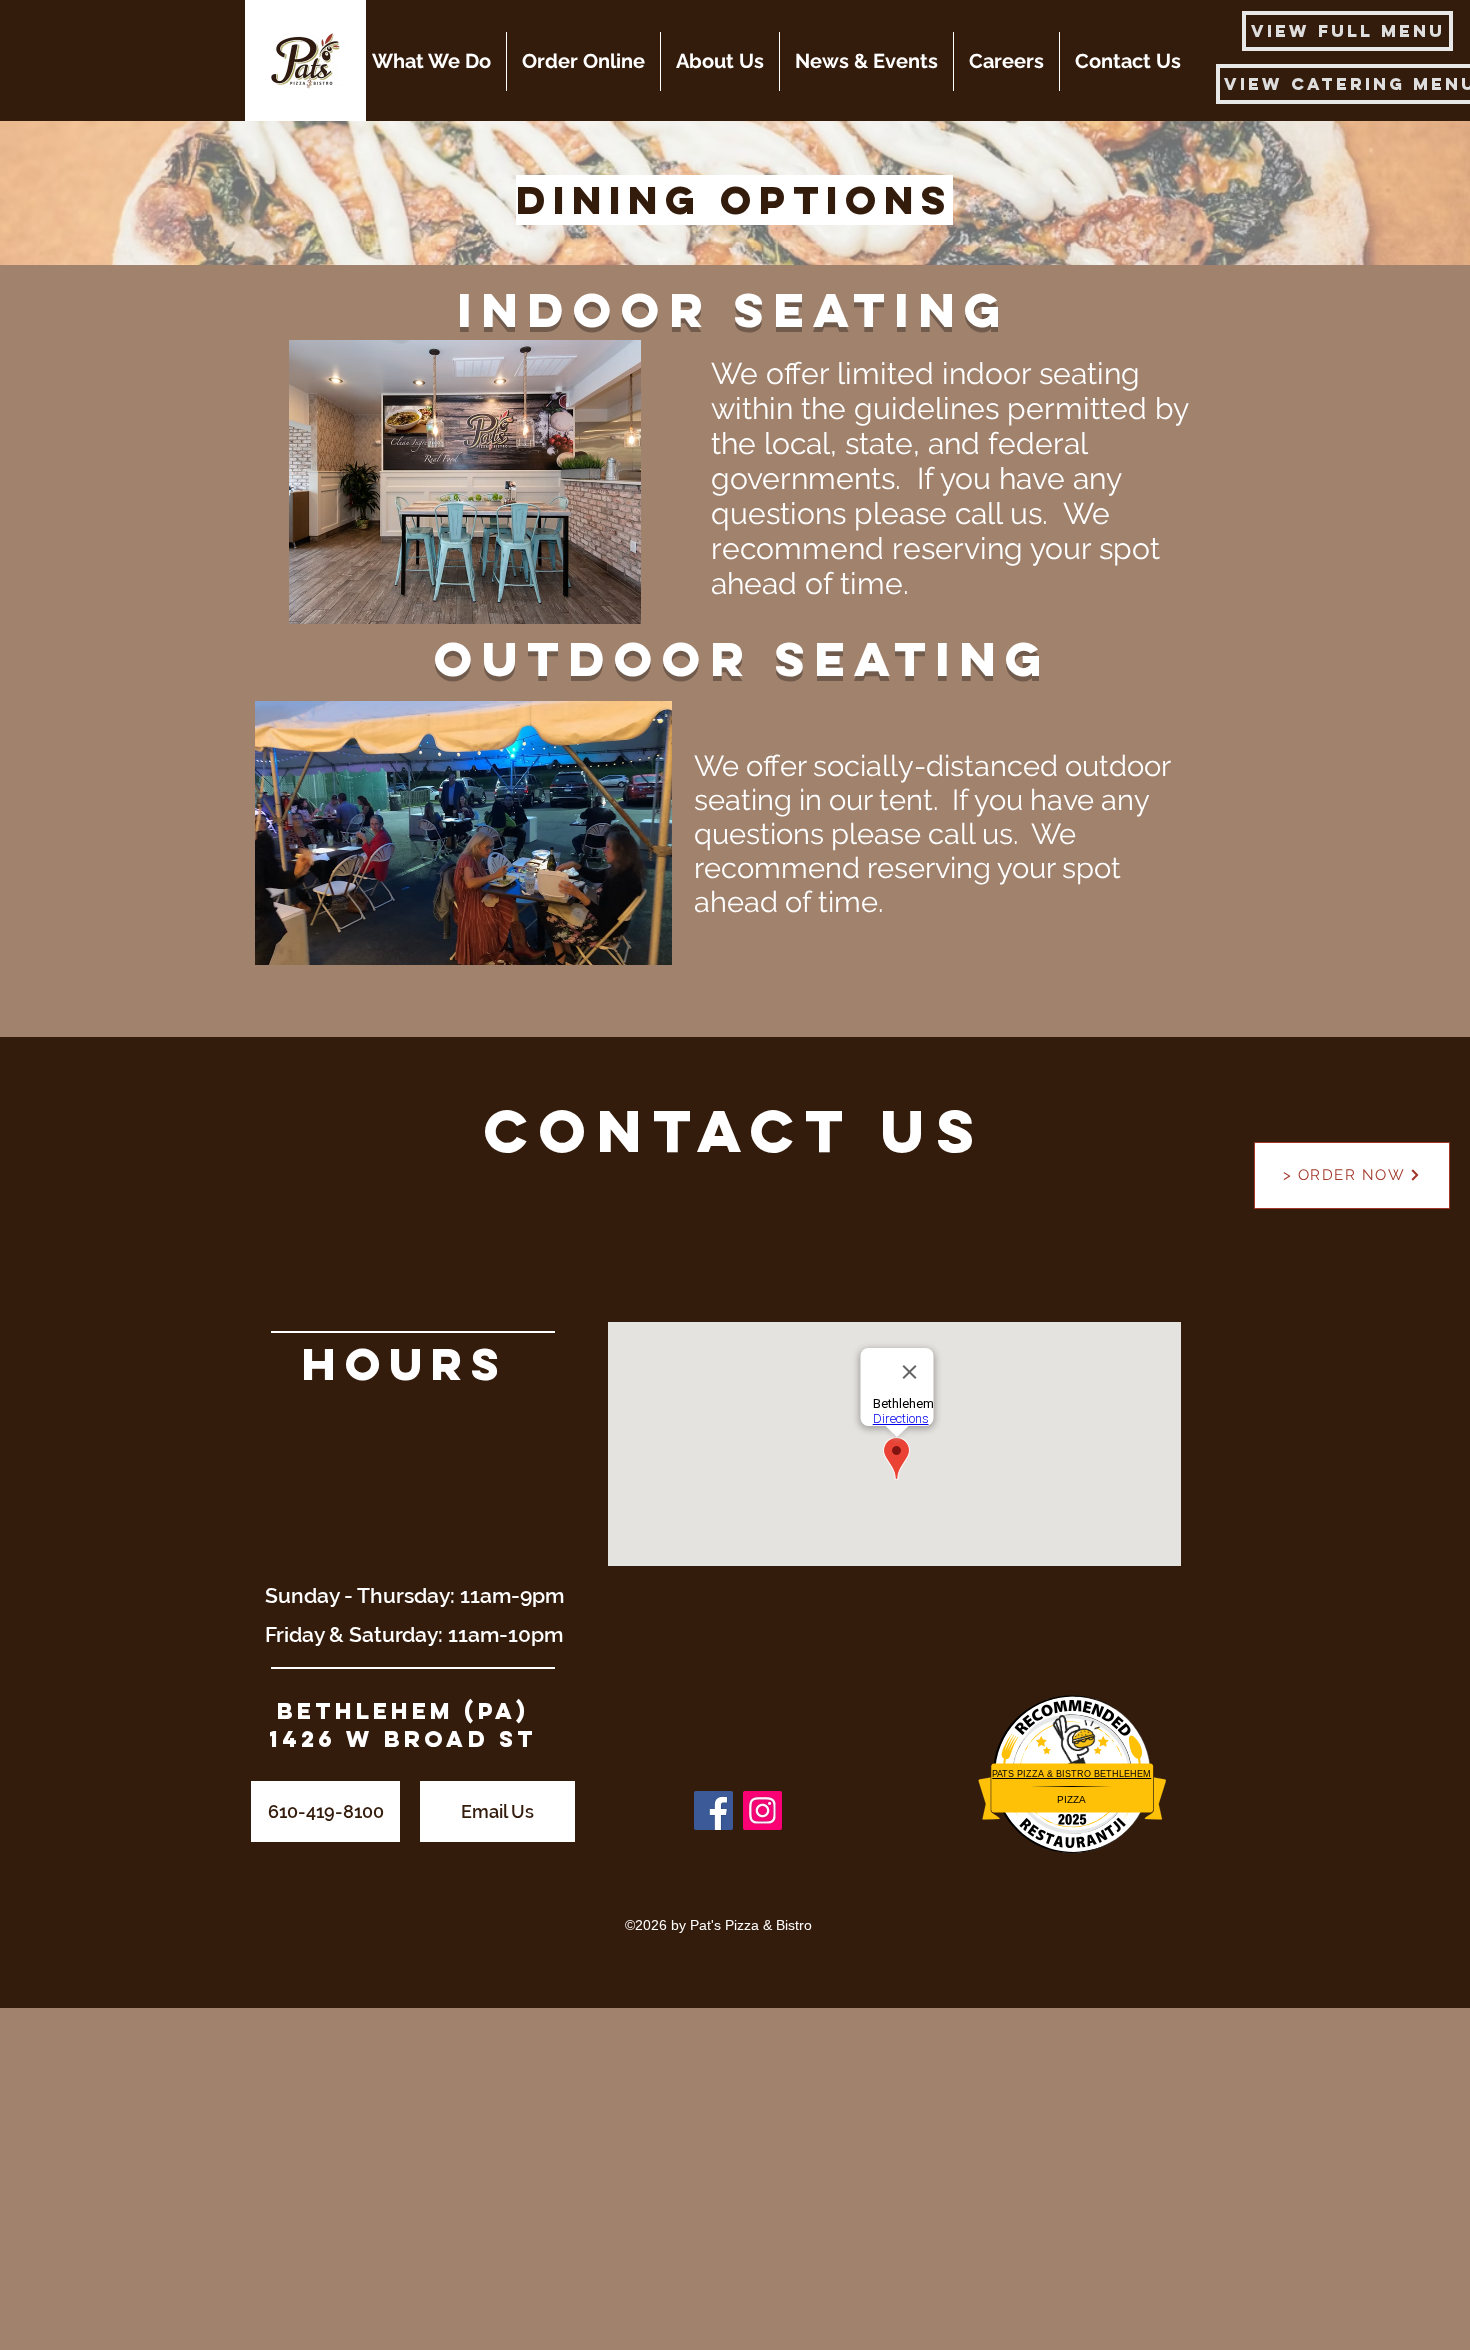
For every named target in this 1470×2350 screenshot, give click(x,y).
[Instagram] (762, 1810)
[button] (431, 61)
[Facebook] (713, 1810)
